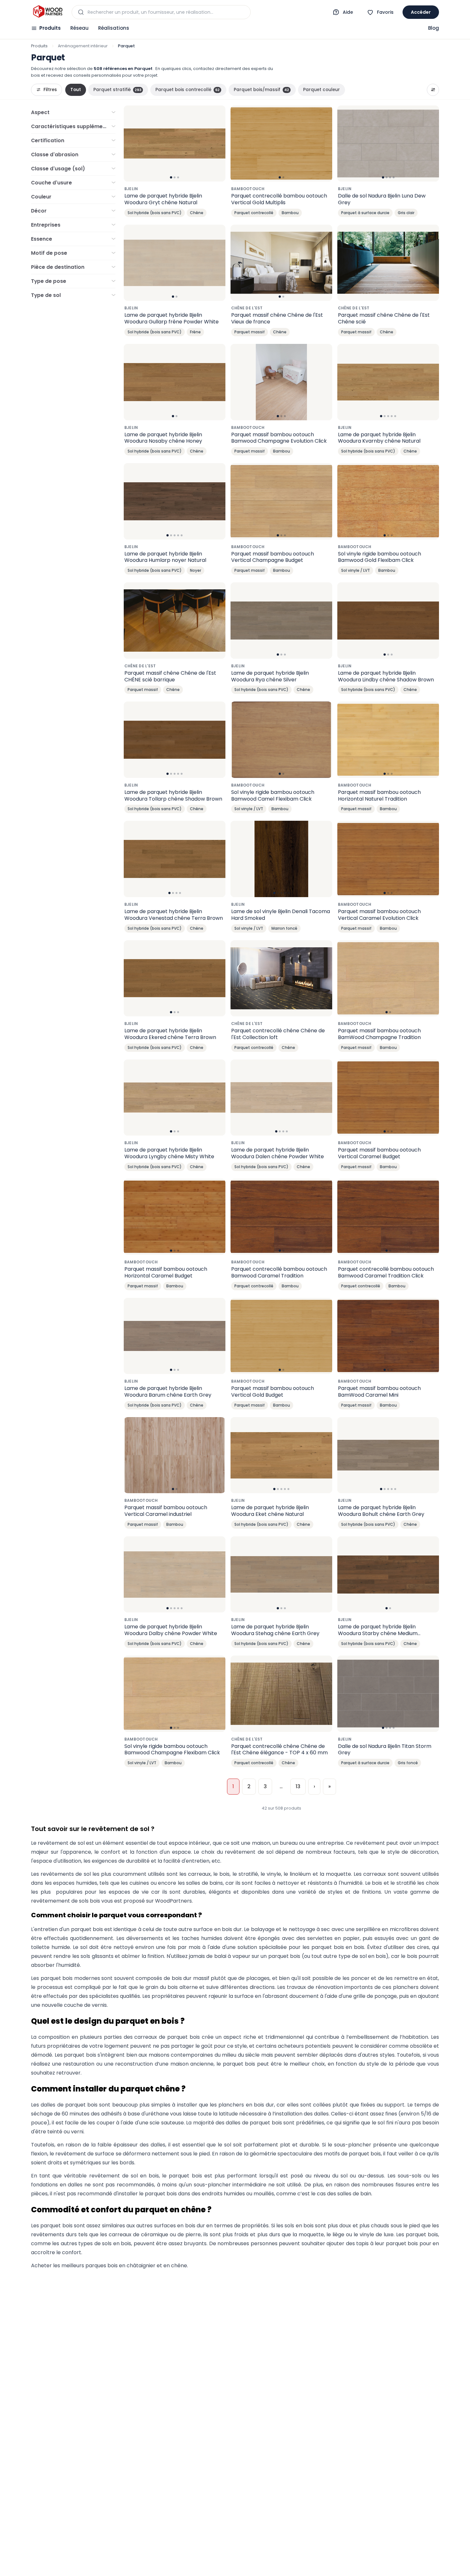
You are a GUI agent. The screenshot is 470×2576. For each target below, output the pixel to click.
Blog (434, 28)
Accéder (421, 12)
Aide (348, 12)
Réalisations (114, 28)
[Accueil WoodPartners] (47, 12)
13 (298, 1786)
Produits (50, 28)
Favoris (385, 12)
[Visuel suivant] (217, 144)
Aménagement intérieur (83, 46)
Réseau (79, 28)
